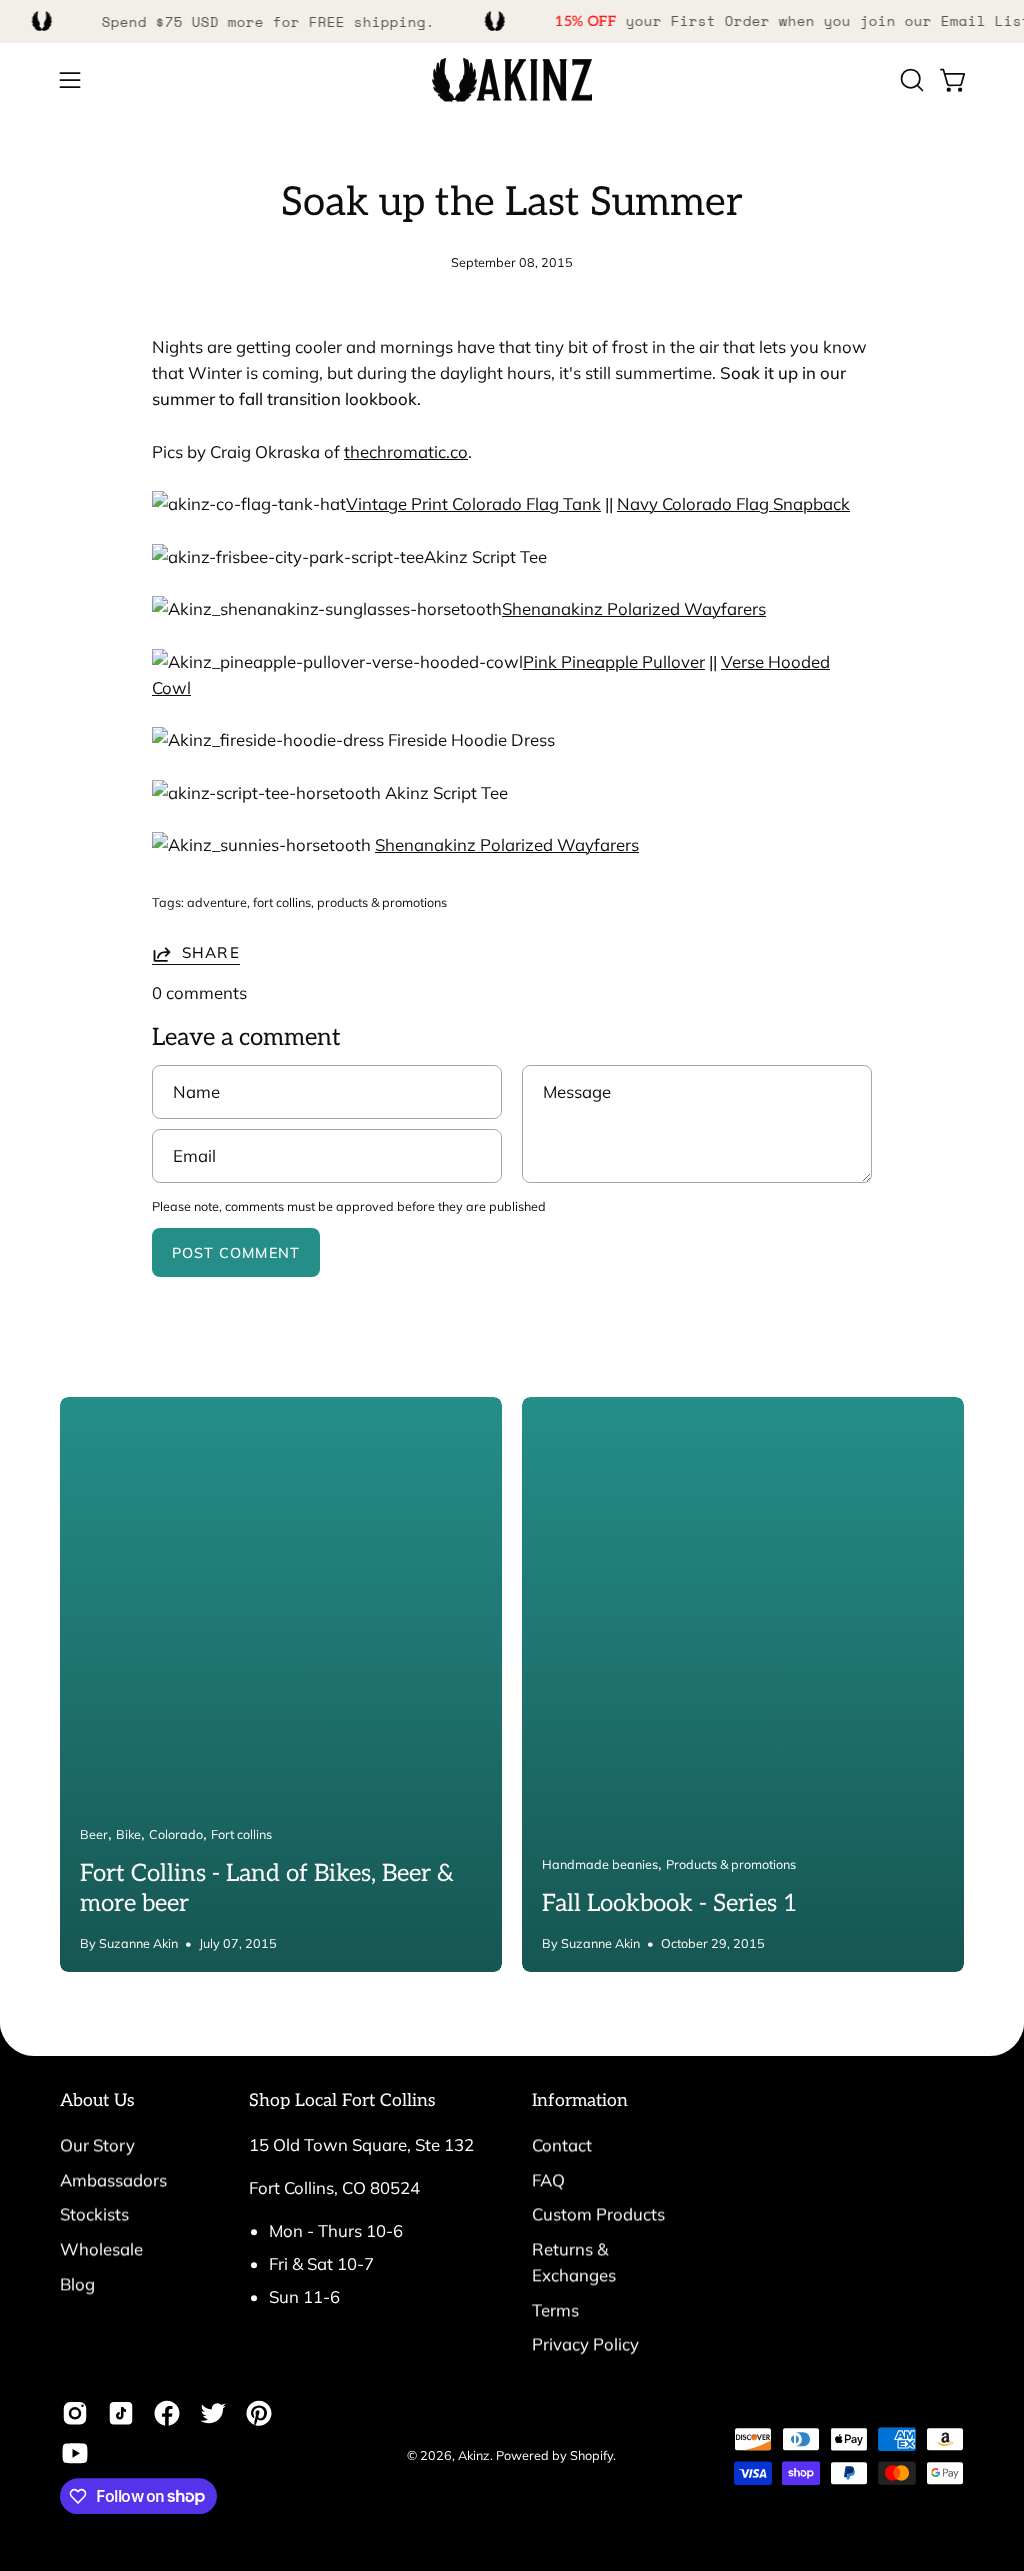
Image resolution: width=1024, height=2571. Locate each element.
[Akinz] (512, 80)
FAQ (548, 2179)
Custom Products (598, 2214)
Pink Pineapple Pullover (614, 661)
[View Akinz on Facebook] (167, 2413)
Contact (562, 2144)
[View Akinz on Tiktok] (121, 2413)
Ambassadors (113, 2179)
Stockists (94, 2214)
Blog (77, 2283)
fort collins (282, 902)
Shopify (591, 2455)
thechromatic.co (406, 451)
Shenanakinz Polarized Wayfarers (634, 608)
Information (580, 2100)
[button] (910, 80)
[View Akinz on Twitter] (213, 2413)
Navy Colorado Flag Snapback (733, 503)
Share (211, 953)
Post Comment (236, 1253)
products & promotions (382, 902)
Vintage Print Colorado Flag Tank (473, 503)
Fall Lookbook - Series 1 (669, 1903)
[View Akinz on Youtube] (75, 2453)
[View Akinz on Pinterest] (259, 2413)
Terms (555, 2309)
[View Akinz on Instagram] (75, 2413)
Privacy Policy (585, 2344)
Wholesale (101, 2248)
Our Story (97, 2144)
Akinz (474, 2455)
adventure (217, 902)
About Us (97, 2100)
